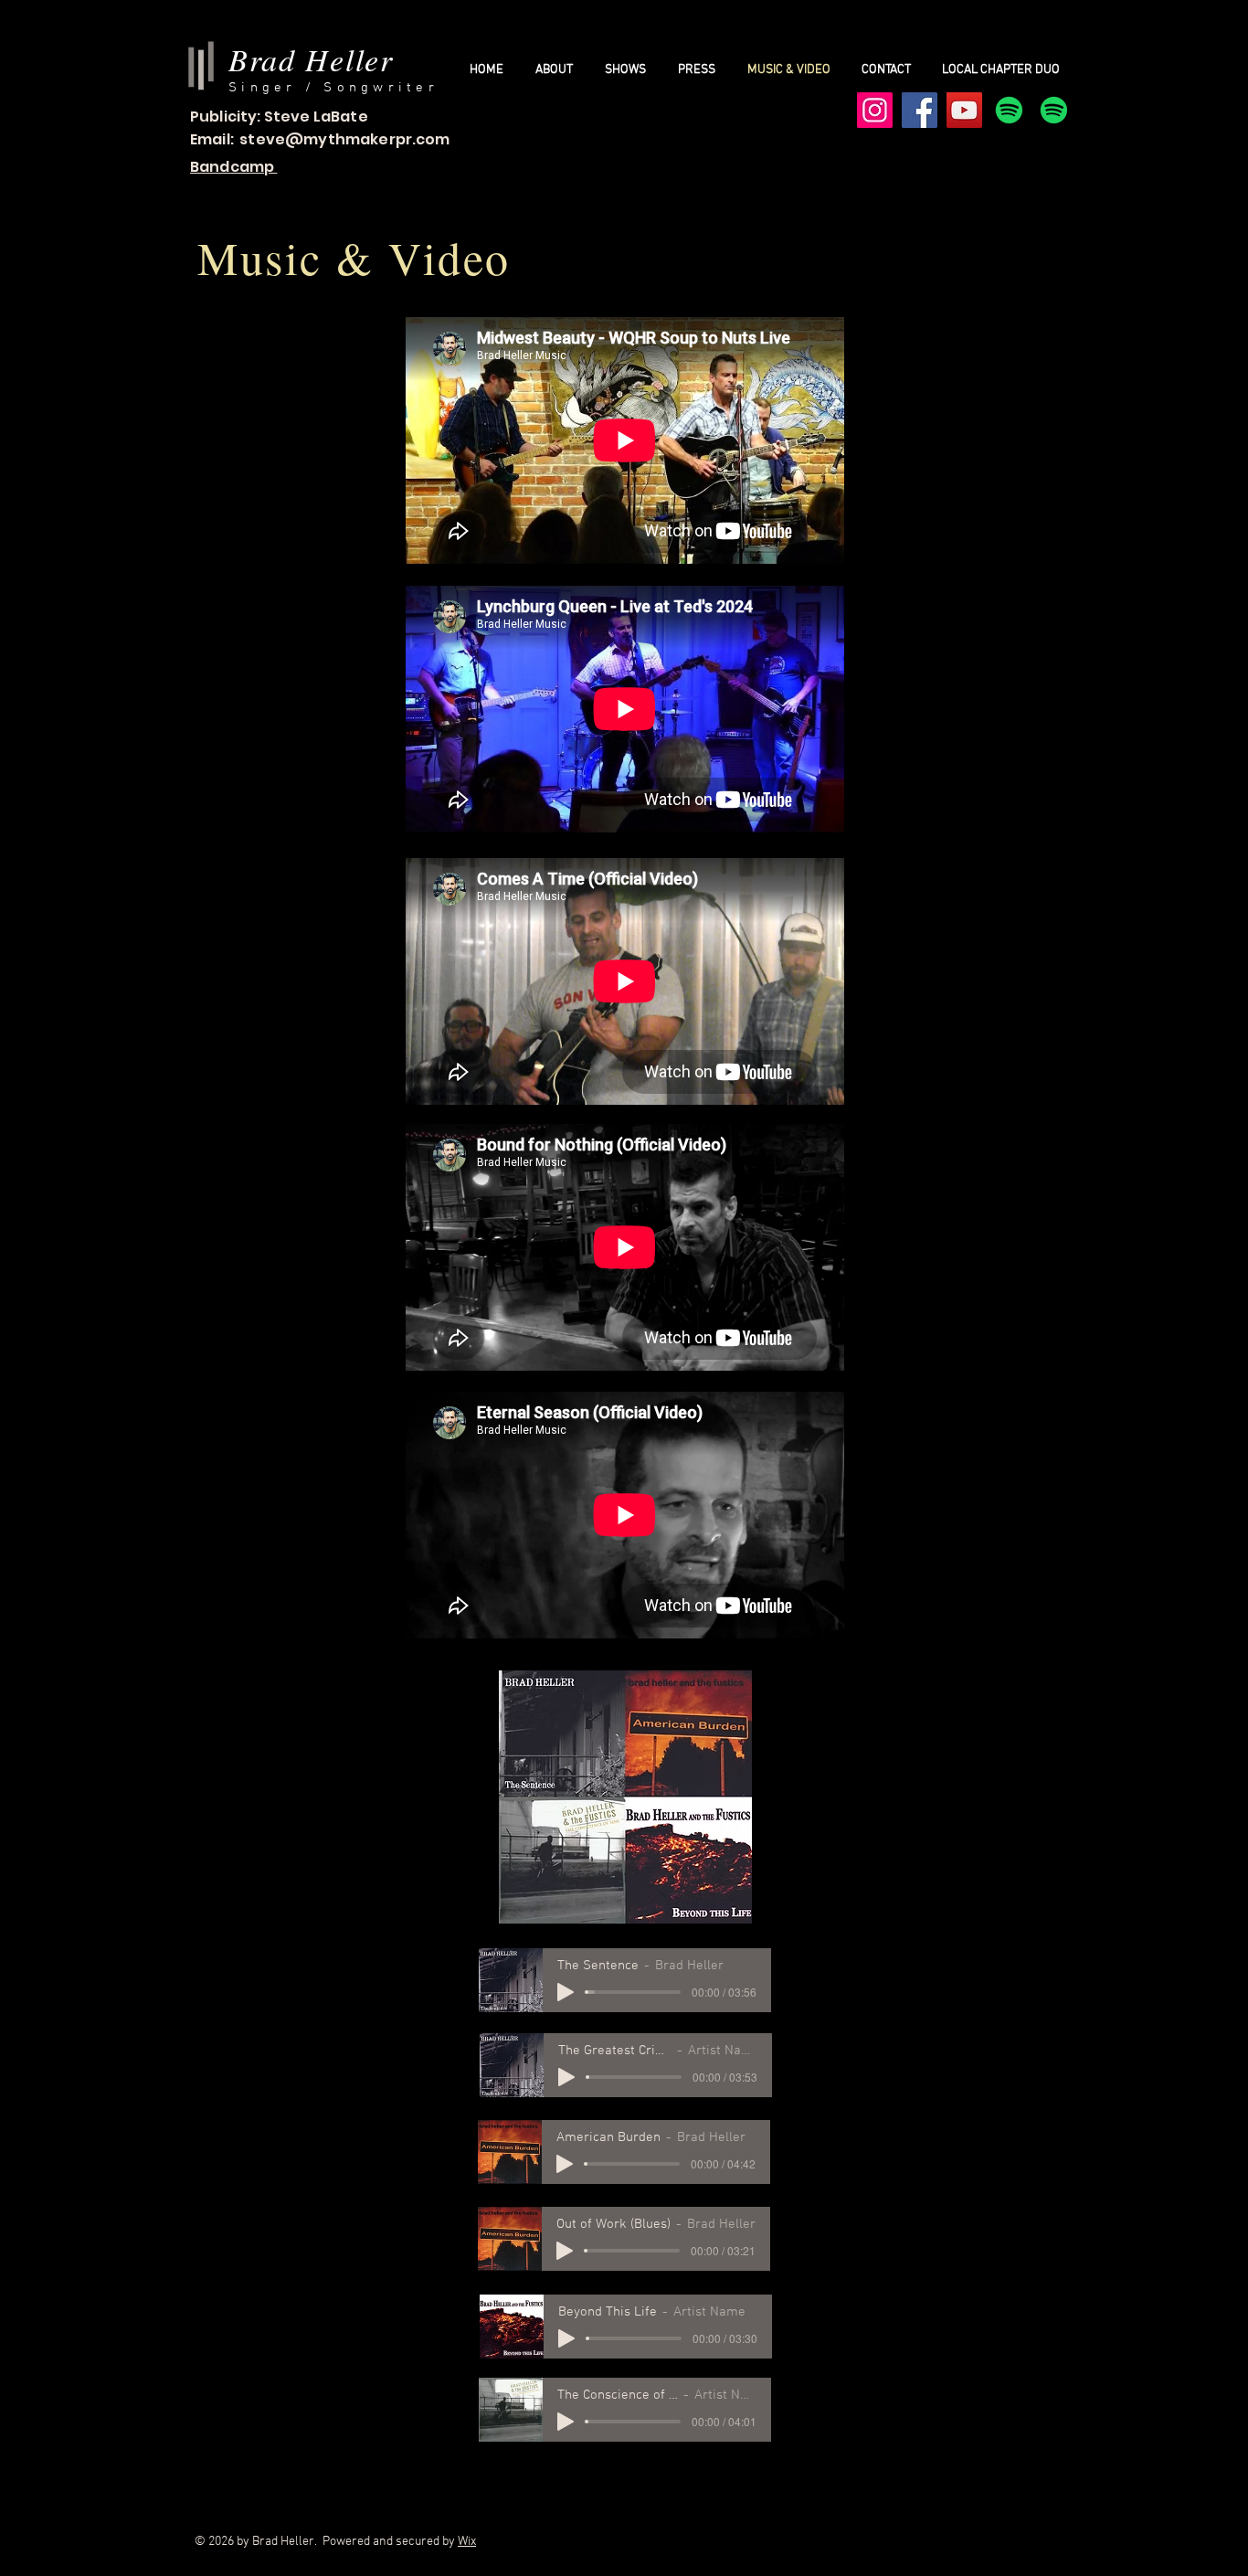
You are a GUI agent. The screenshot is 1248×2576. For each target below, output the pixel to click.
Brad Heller (311, 59)
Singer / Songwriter (333, 88)
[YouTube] (964, 110)
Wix (467, 2542)
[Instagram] (875, 110)
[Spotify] (1009, 110)
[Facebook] (920, 110)
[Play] (566, 1992)
